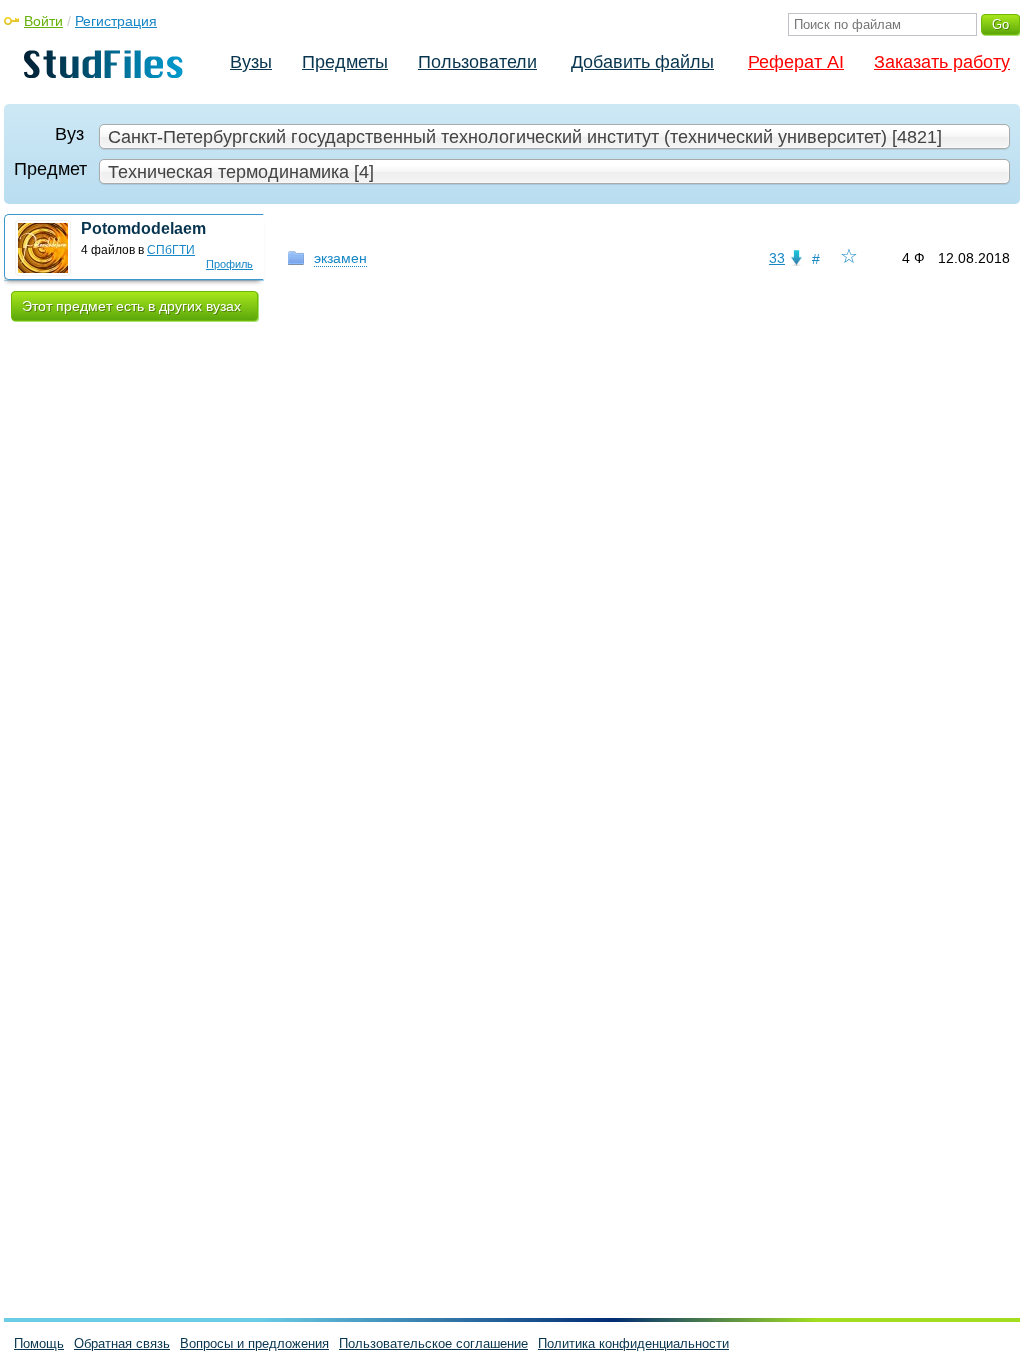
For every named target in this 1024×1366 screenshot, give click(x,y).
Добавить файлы (642, 62)
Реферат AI (796, 62)
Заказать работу (942, 62)
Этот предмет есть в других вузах (131, 306)
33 (777, 258)
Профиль (229, 264)
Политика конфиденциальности (633, 1343)
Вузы (251, 62)
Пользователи (477, 62)
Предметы (345, 62)
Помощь (39, 1343)
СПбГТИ (171, 250)
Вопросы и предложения (254, 1343)
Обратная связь (122, 1343)
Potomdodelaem (143, 228)
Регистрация (116, 21)
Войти (43, 21)
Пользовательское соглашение (433, 1343)
